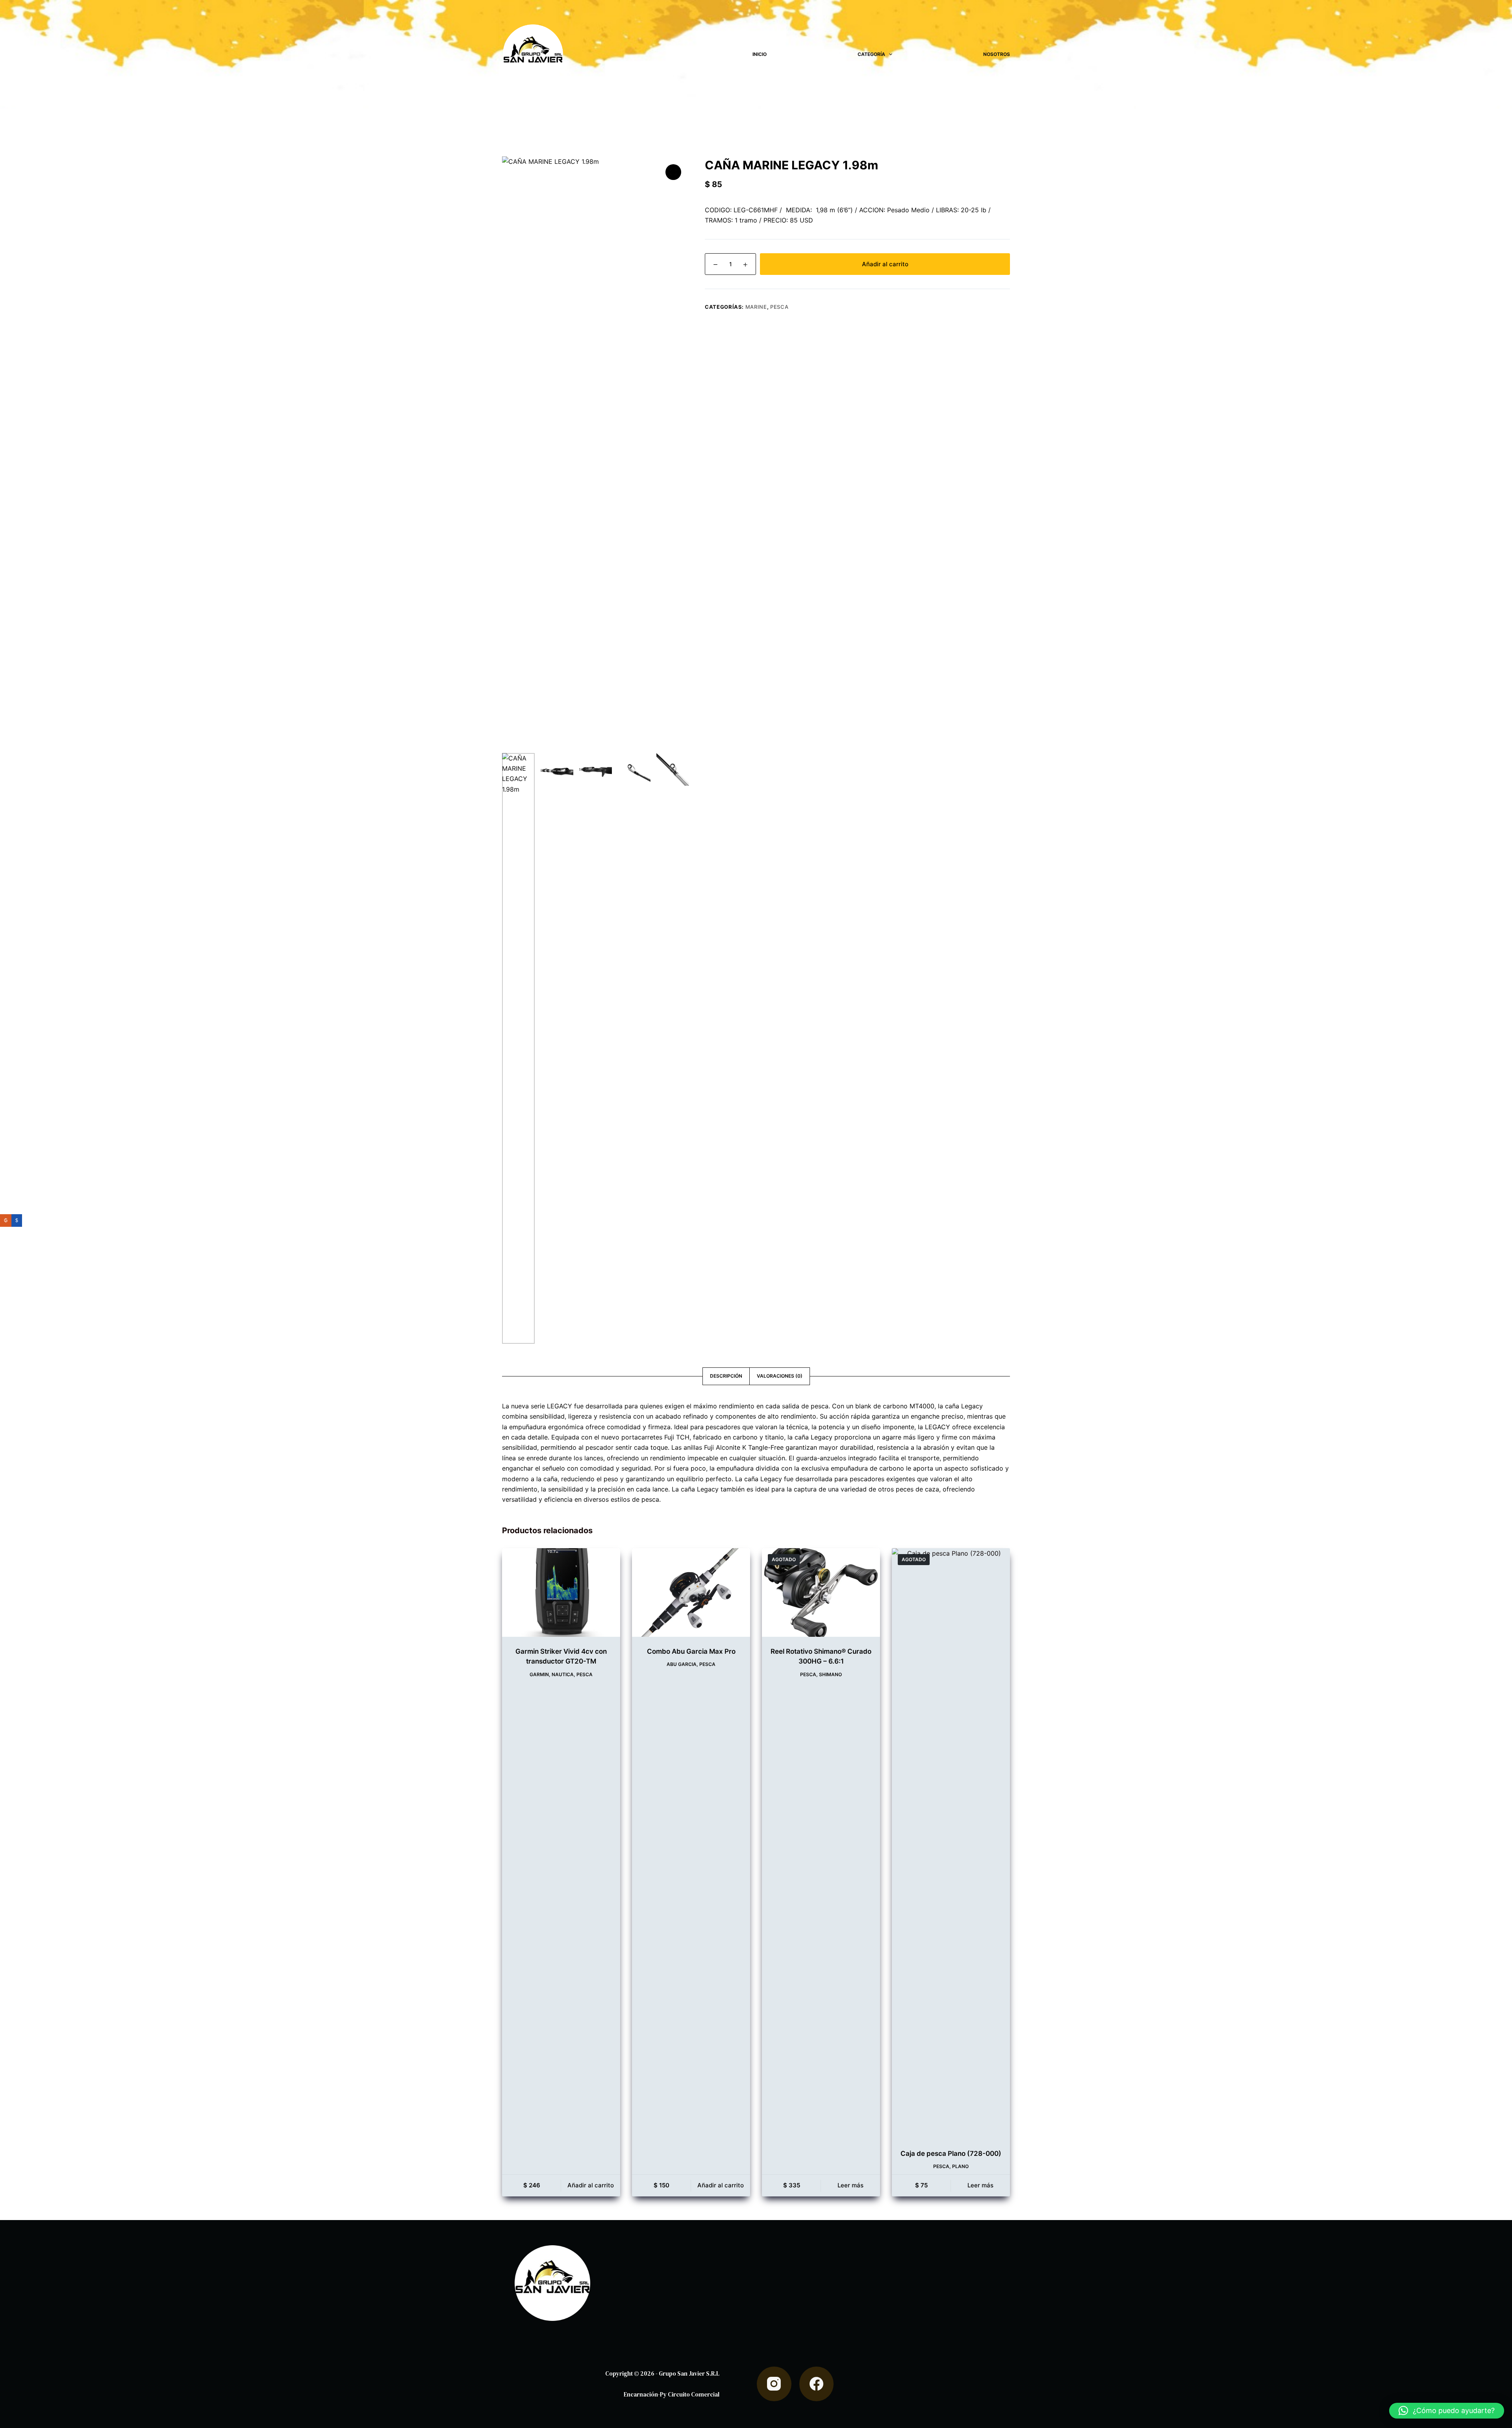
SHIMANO (830, 1674)
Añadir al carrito (885, 264)
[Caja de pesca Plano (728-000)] (951, 1844)
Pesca (779, 307)
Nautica (563, 1674)
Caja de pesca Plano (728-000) (951, 2153)
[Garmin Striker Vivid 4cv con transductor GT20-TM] (561, 1592)
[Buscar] (735, 55)
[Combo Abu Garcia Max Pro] (691, 1592)
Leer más (850, 2185)
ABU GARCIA (682, 1664)
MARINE (756, 307)
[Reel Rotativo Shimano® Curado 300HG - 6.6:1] (821, 1592)
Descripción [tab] (726, 1376)
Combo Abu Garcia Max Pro (691, 1651)
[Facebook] (817, 2384)
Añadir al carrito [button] (591, 2185)
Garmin (539, 1674)
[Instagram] (774, 2384)
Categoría (871, 54)
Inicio (760, 54)
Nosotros (997, 54)
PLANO (960, 2166)
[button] (1447, 2411)
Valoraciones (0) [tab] (780, 1376)
